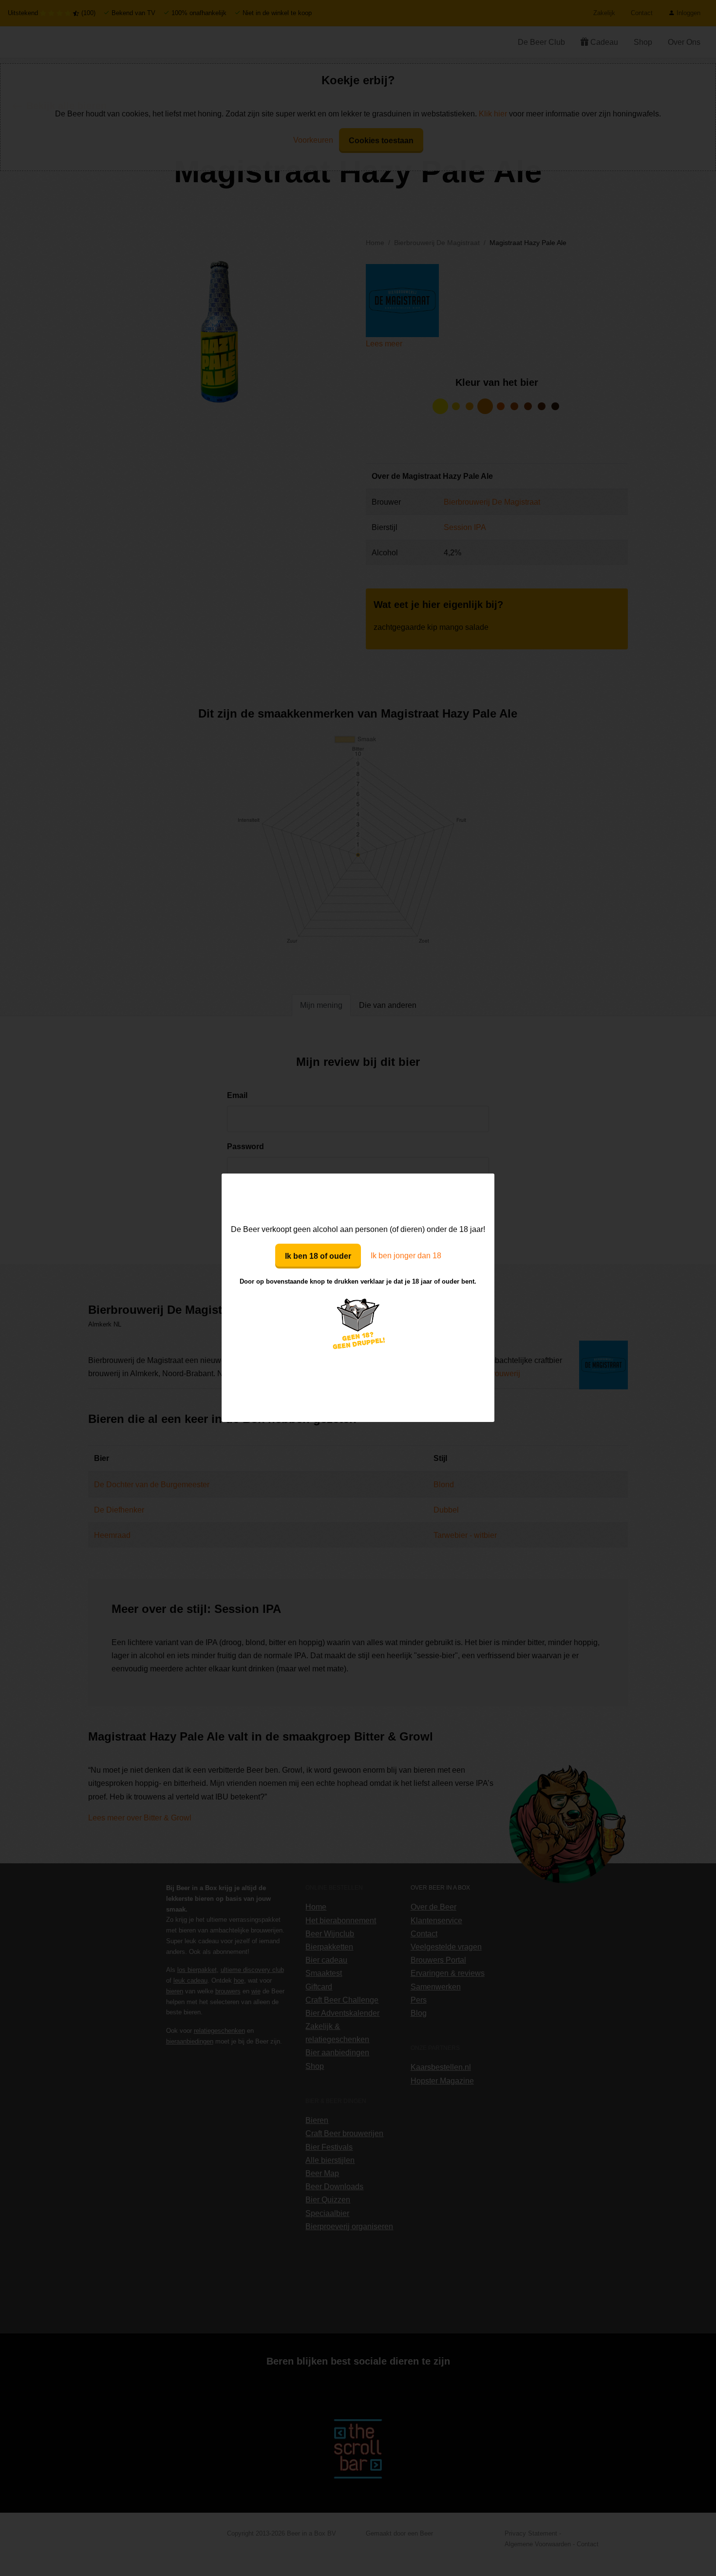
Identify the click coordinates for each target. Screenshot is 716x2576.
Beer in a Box (358, 1198)
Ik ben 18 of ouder (318, 1256)
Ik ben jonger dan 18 (406, 1256)
